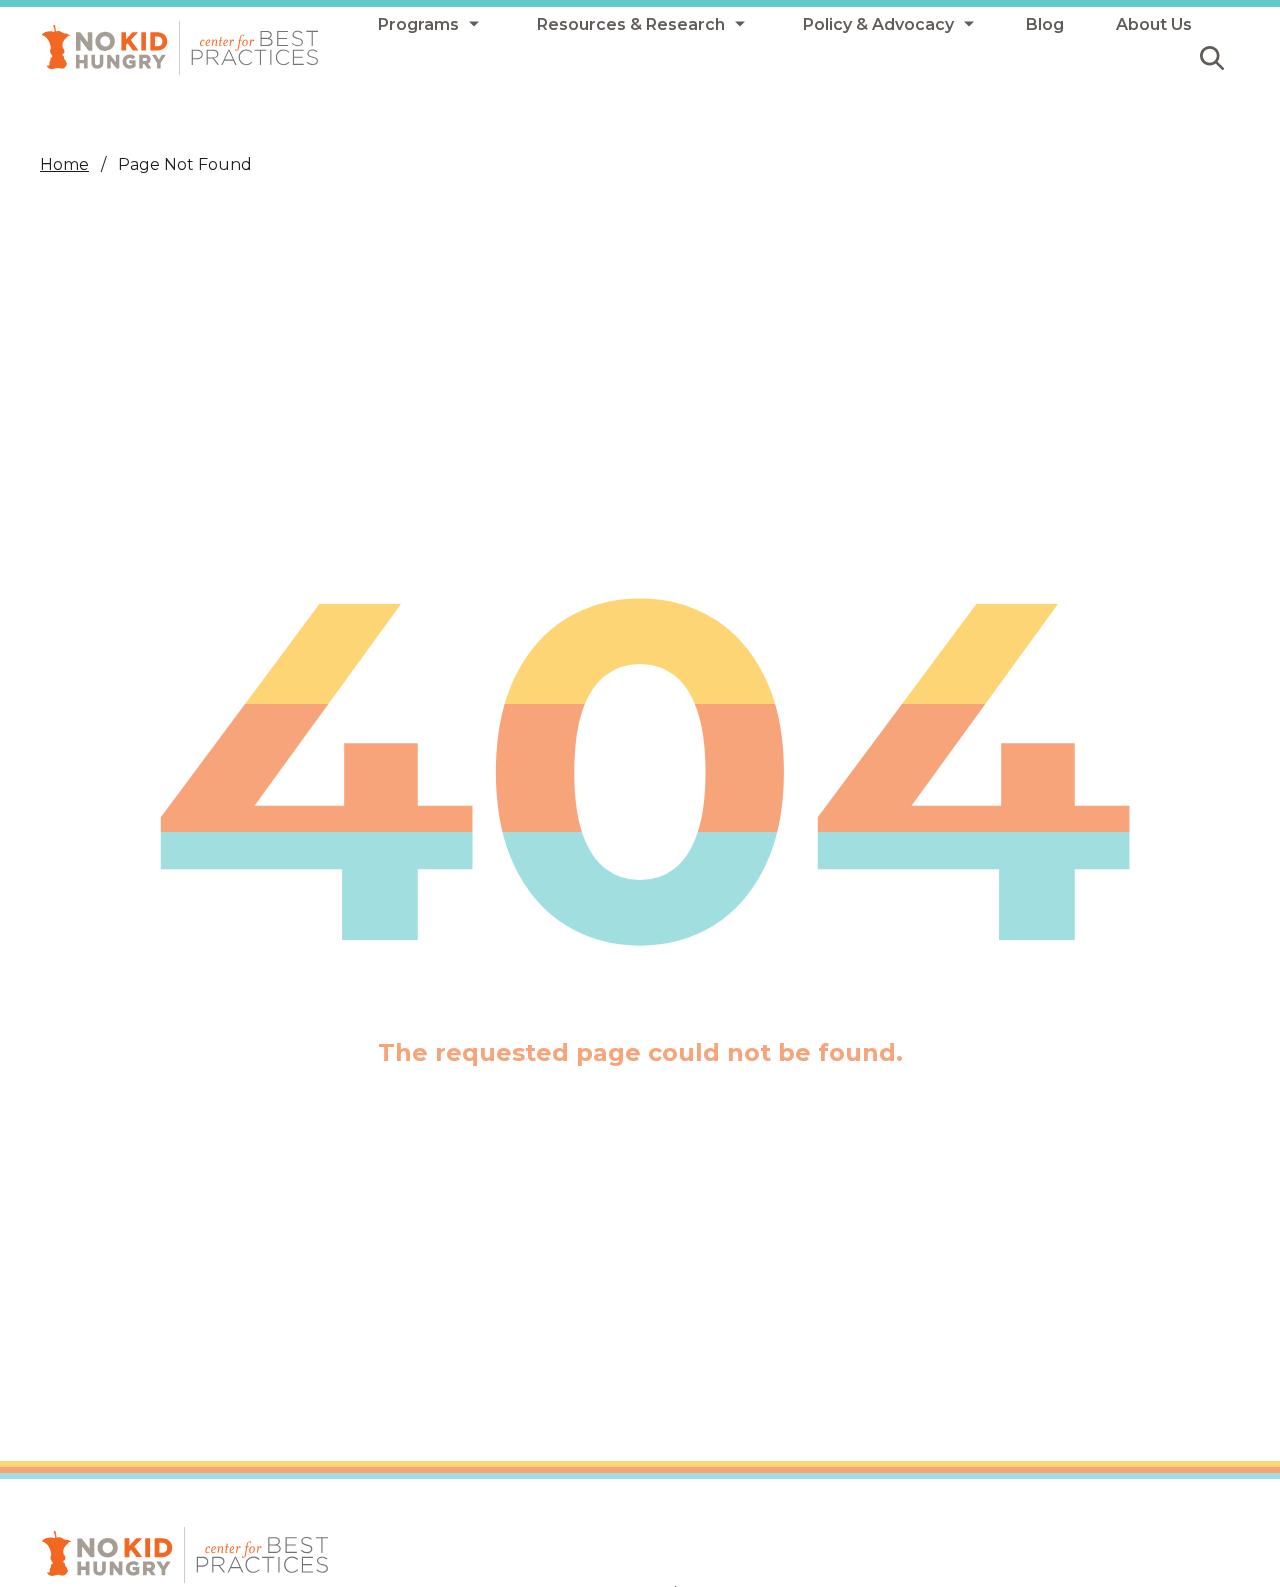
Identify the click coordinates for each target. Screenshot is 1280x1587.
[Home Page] (180, 48)
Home (64, 164)
